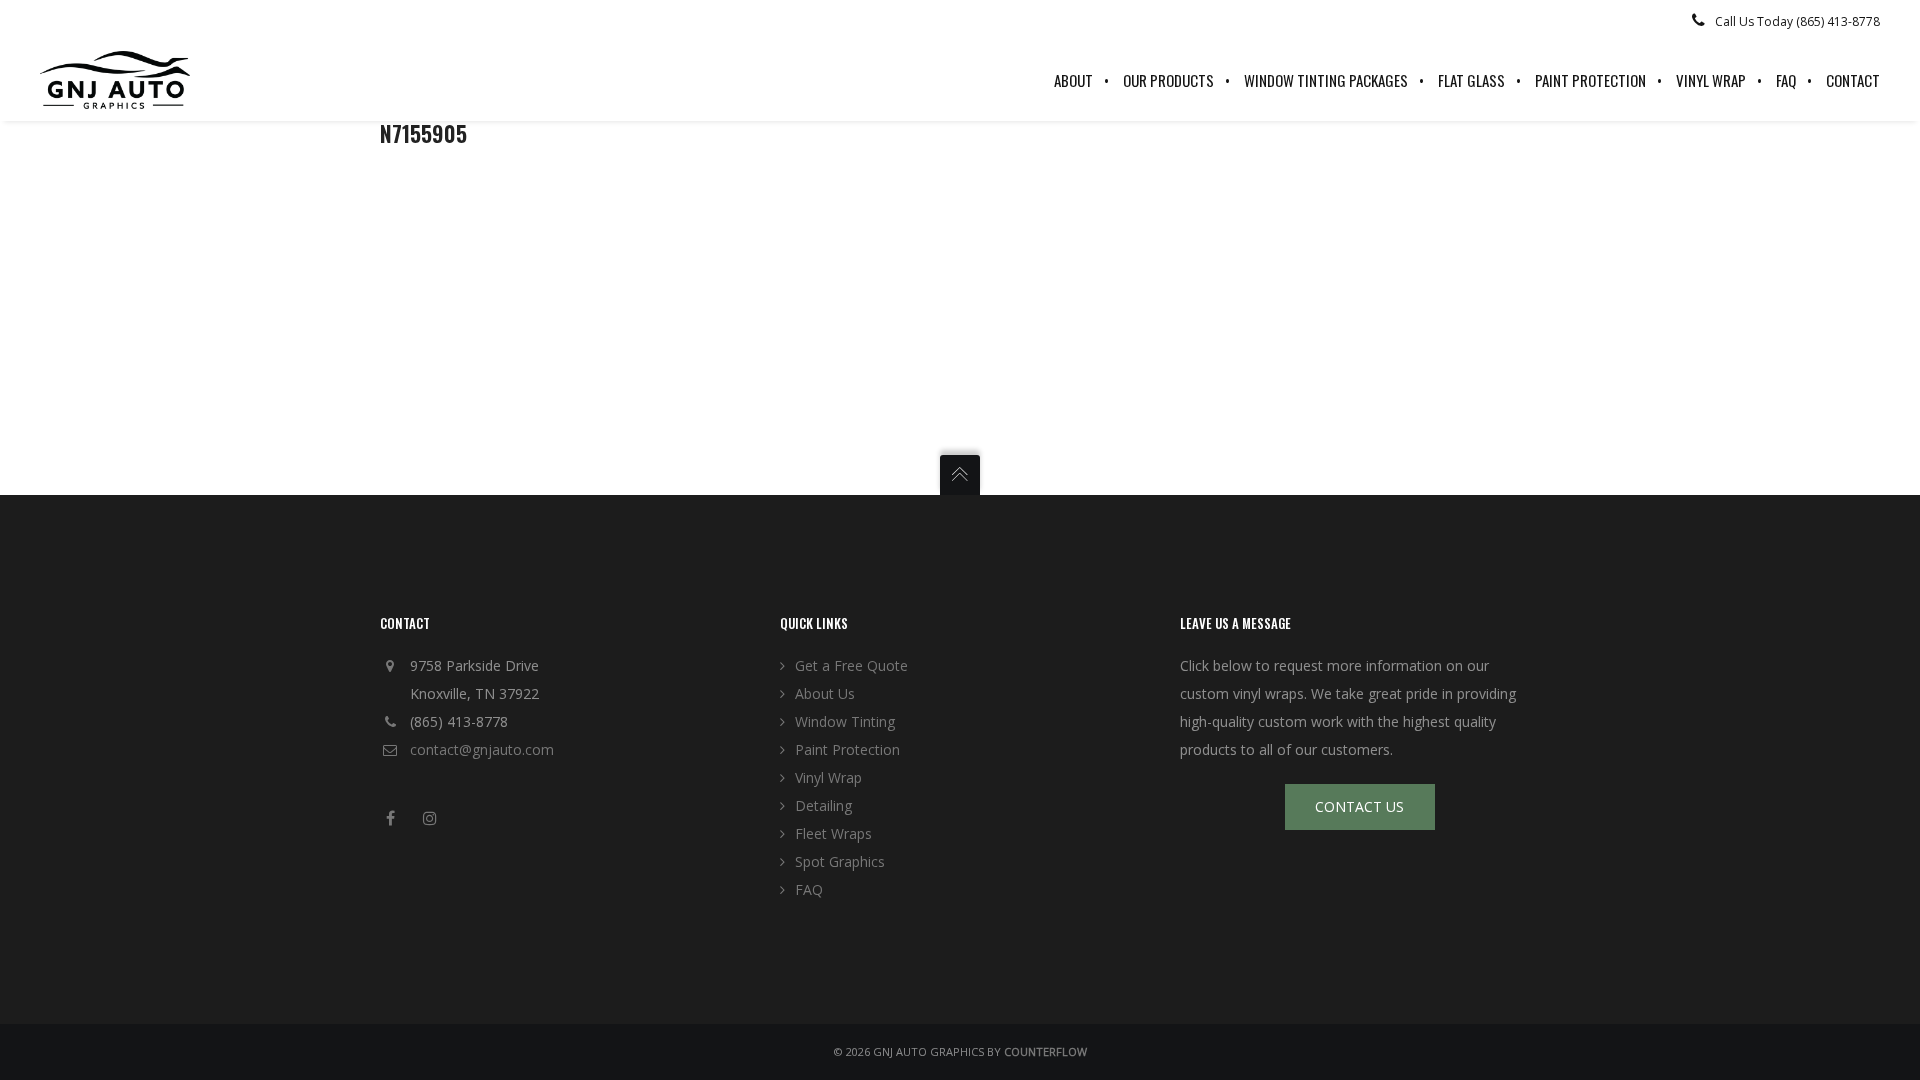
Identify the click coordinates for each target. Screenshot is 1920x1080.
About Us (825, 693)
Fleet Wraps (833, 833)
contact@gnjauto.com (482, 749)
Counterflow (1045, 1051)
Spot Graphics (840, 861)
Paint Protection (847, 749)
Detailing (823, 805)
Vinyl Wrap (828, 777)
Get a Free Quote (851, 665)
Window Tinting (845, 721)
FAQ (809, 889)
